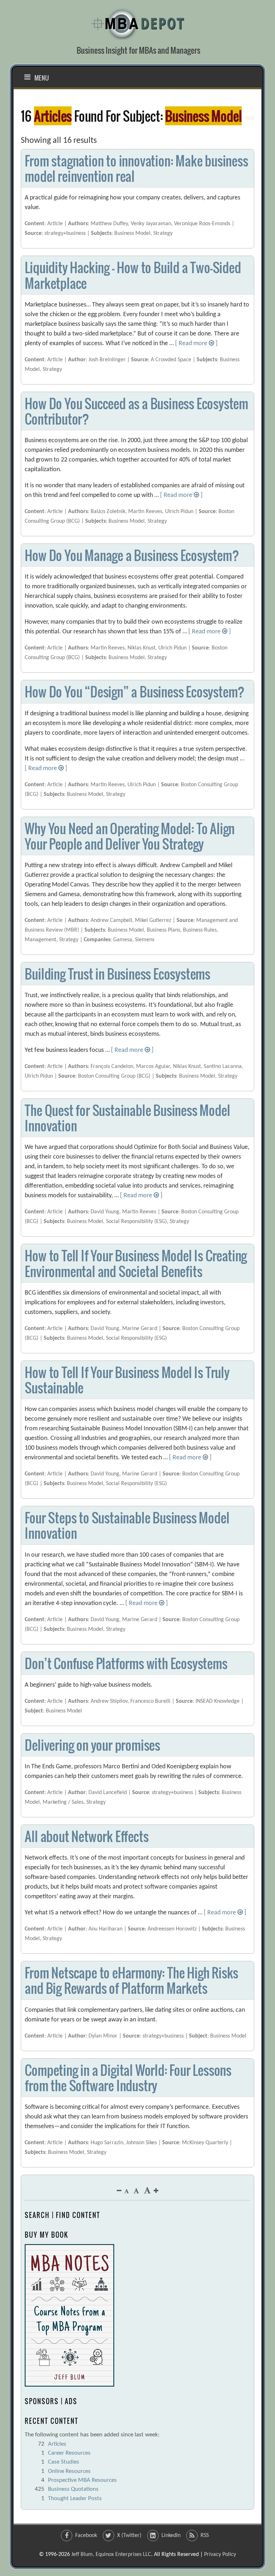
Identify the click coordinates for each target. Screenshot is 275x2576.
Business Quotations (73, 2489)
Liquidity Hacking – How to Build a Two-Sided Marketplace (133, 275)
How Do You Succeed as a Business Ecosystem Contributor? (136, 411)
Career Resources (69, 2453)
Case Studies (64, 2462)
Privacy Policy (220, 2555)
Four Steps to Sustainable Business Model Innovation (127, 1525)
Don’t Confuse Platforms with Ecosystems (126, 1663)
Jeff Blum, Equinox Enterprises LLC (111, 2555)
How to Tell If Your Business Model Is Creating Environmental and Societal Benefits (136, 1263)
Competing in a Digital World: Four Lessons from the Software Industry (128, 2078)
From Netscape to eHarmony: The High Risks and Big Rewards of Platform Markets (131, 1980)
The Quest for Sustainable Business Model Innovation (127, 1118)
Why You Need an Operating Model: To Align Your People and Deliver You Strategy (130, 836)
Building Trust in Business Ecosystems (117, 974)
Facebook (86, 2536)
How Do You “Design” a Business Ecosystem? (135, 692)
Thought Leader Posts (75, 2498)
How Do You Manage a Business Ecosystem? (132, 555)
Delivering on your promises (92, 1745)
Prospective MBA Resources (82, 2480)
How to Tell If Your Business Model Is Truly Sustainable (127, 1380)
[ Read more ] (196, 344)
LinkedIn (171, 2536)
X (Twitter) (129, 2536)
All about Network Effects (86, 1836)
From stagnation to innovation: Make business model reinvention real (136, 168)
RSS (205, 2536)
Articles (57, 2444)
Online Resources (69, 2471)
